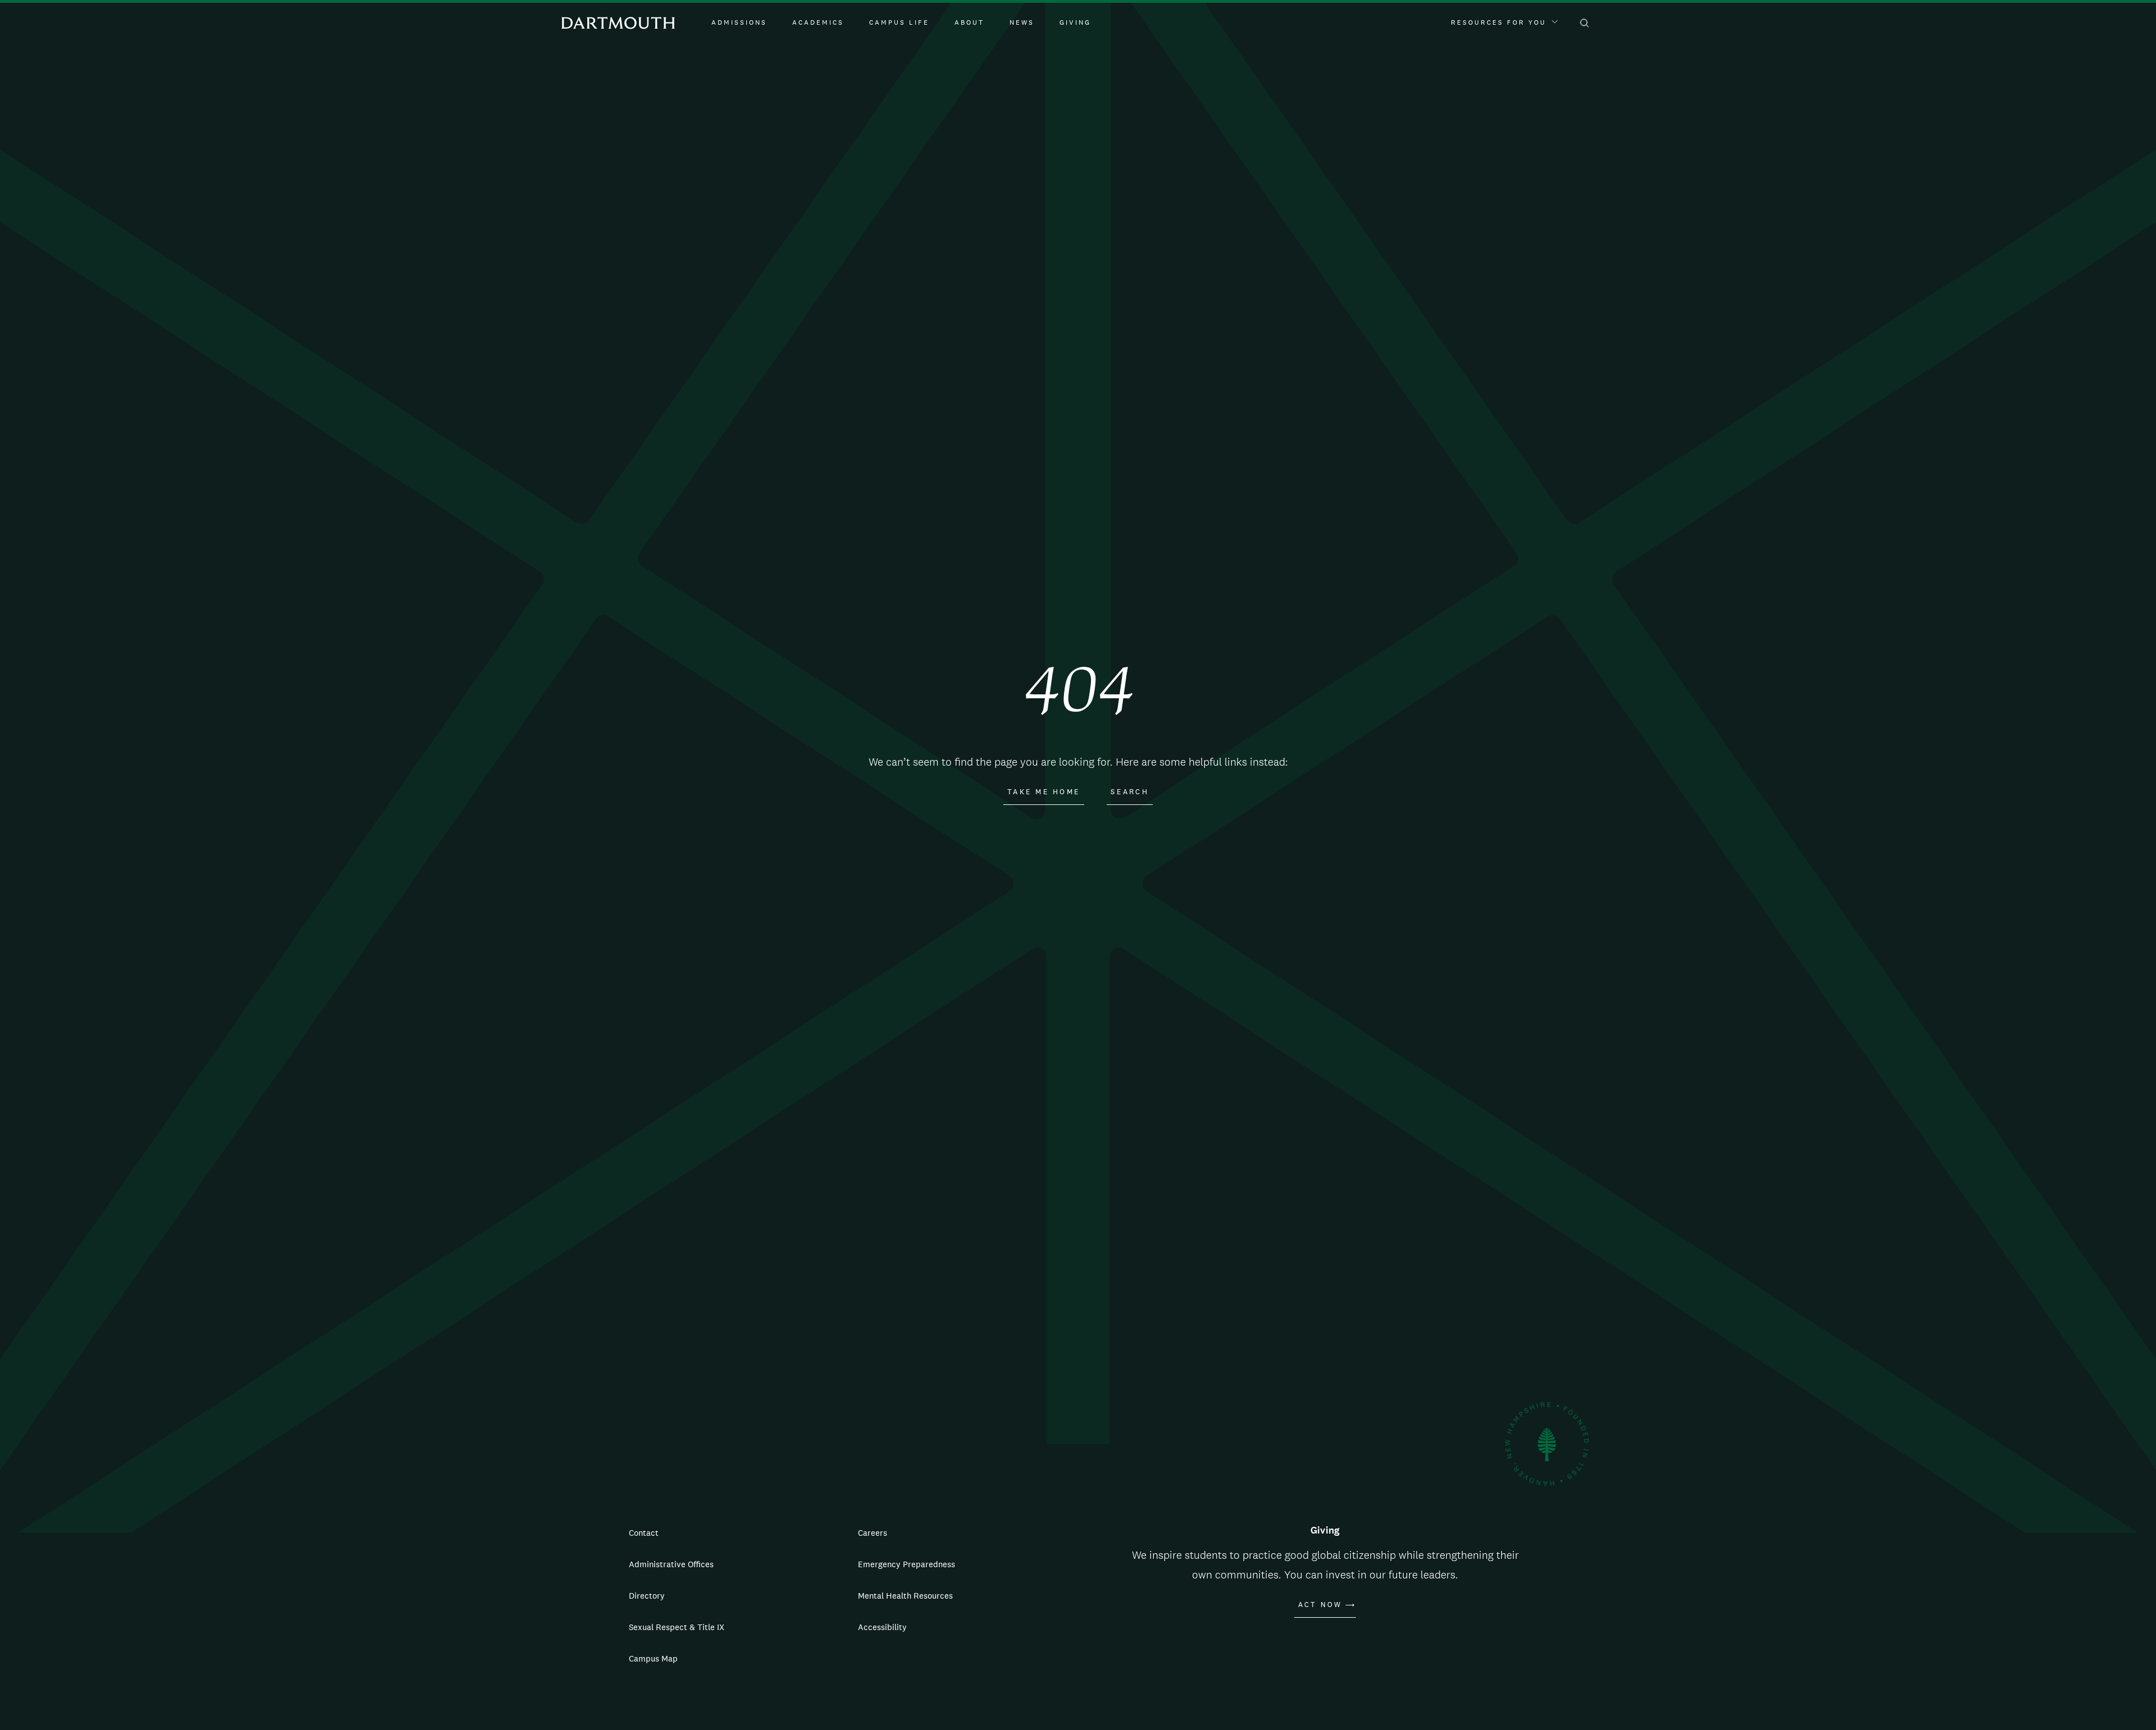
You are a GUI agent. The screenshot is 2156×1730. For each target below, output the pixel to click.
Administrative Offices (671, 1564)
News (1022, 22)
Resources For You (1499, 22)
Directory (647, 1596)
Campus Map (653, 1658)
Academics (818, 22)
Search (1130, 792)
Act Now (1320, 1605)
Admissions (739, 22)
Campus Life (899, 22)
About (969, 22)
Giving (1075, 22)
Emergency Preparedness (906, 1564)
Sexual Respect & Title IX (677, 1627)
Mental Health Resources (905, 1596)
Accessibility (882, 1627)
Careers (873, 1533)
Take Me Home (1044, 792)
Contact (644, 1533)
